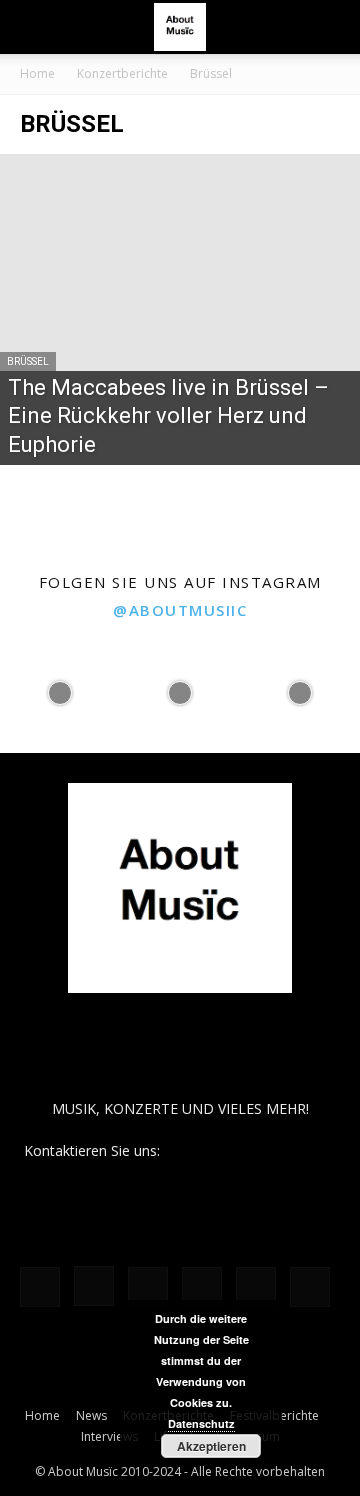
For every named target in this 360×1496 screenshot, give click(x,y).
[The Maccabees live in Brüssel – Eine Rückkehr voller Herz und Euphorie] (180, 309)
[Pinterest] (202, 1287)
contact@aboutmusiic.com (250, 1150)
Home (37, 73)
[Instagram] (94, 1286)
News (91, 1415)
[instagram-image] (60, 693)
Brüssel (28, 361)
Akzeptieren (211, 1446)
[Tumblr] (310, 1287)
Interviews (109, 1436)
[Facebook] (40, 1287)
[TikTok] (256, 1287)
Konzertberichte (122, 73)
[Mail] (148, 1287)
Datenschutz (201, 1423)
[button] (34, 27)
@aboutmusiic (180, 610)
